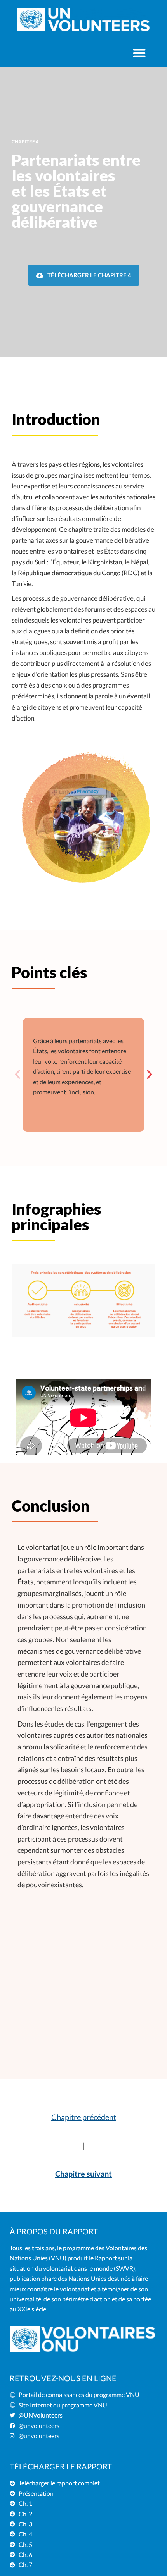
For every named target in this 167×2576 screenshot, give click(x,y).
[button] (139, 53)
